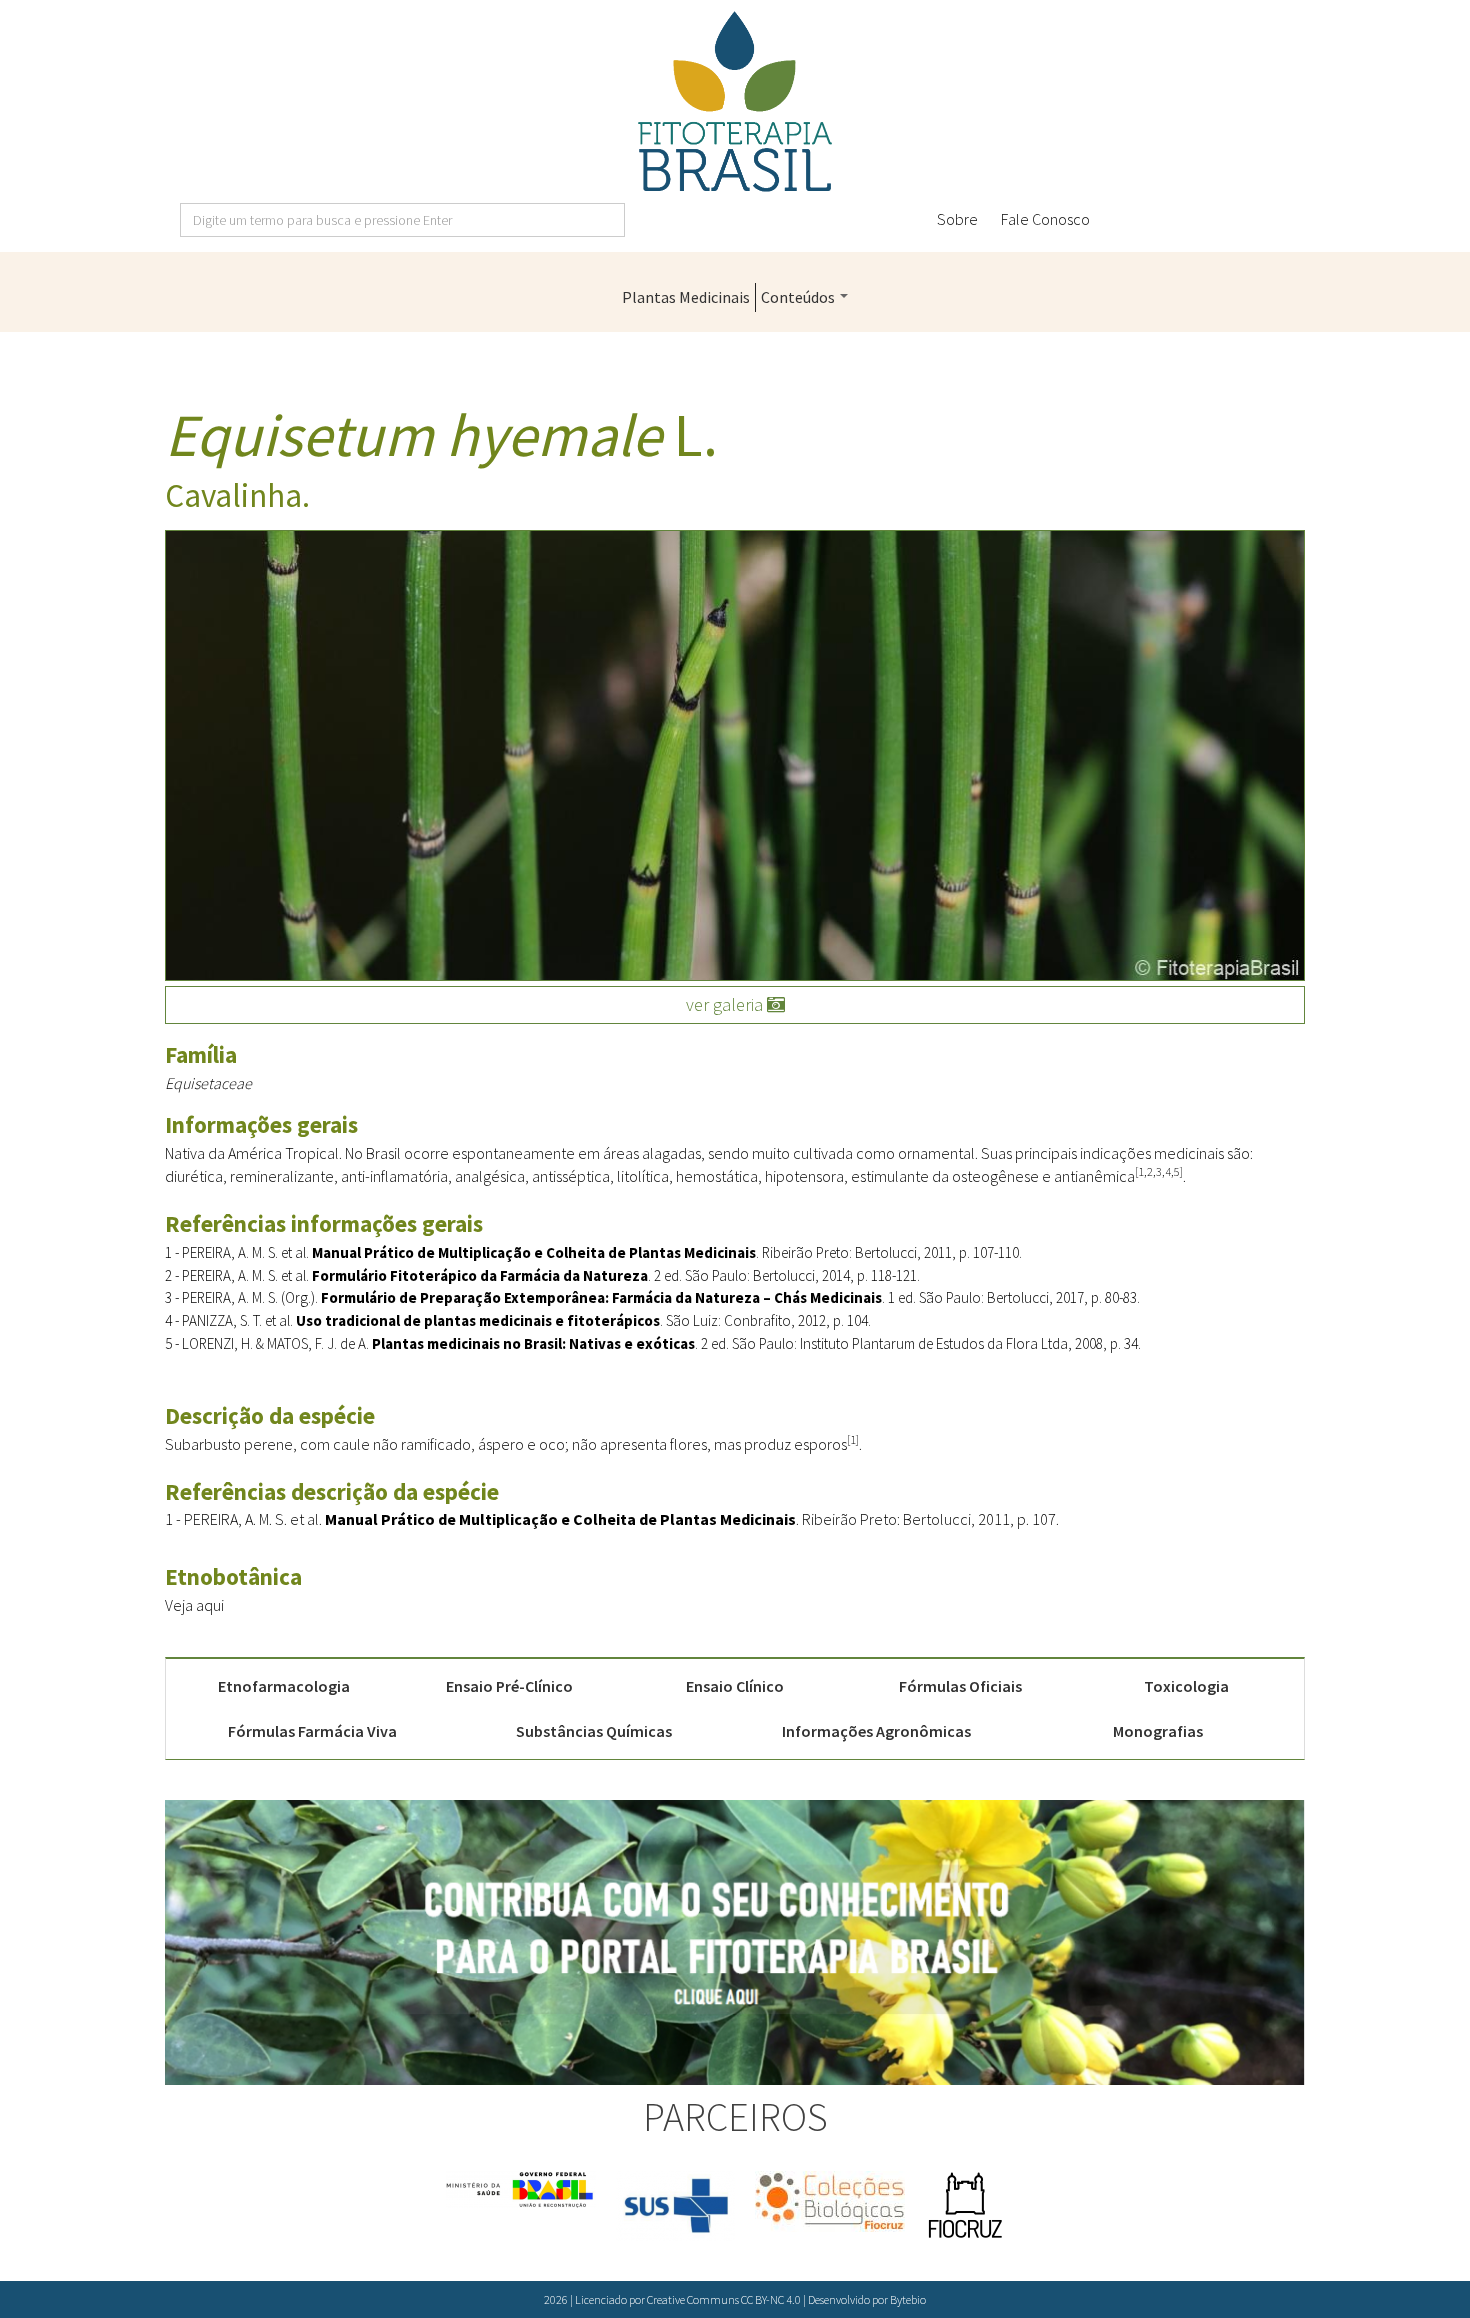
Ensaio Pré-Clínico (509, 1686)
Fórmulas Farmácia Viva (312, 1731)
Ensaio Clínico (735, 1686)
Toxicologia (1186, 1686)
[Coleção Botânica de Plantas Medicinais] (830, 2201)
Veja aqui (194, 1605)
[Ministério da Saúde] (521, 2189)
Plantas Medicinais (686, 297)
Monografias (1158, 1731)
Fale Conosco (1045, 219)
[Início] (735, 101)
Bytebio (908, 2299)
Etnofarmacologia (284, 1686)
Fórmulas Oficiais (960, 1686)
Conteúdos (799, 297)
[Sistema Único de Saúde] (675, 2206)
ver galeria (726, 1004)
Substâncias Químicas (594, 1731)
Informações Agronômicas (876, 1731)
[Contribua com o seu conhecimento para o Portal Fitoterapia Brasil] (735, 1942)
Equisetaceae (208, 1083)
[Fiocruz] (965, 2206)
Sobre (957, 219)
